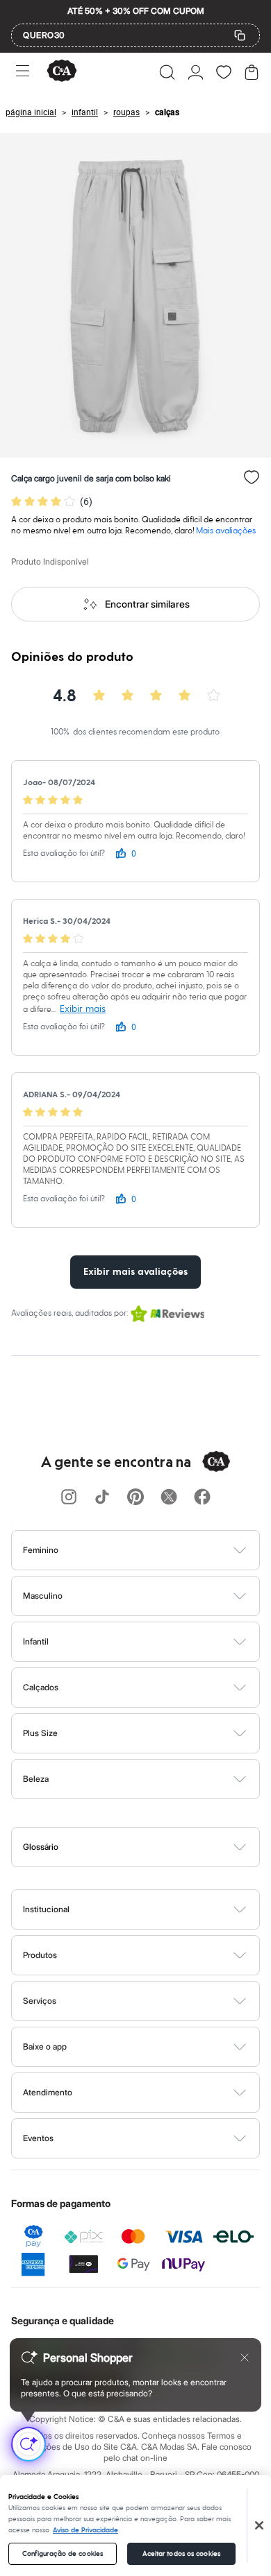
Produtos (40, 1955)
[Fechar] (259, 2525)
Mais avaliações (226, 531)
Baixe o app (45, 2046)
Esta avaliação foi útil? (64, 853)
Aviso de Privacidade (85, 2530)
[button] (167, 72)
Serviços (40, 2001)
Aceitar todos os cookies (181, 2554)
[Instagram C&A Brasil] (69, 1498)
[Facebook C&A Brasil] (202, 1498)
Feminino (41, 1550)
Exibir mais (83, 1009)
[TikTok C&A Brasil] (102, 1498)
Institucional (46, 1909)
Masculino (43, 1596)
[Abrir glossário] (153, 1847)
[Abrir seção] (159, 1550)
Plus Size (40, 1733)
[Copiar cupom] (240, 35)
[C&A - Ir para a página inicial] (62, 72)
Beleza (36, 1779)
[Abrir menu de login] (196, 72)
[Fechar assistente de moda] (245, 2358)
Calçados (41, 1687)
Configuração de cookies (63, 2554)
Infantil (36, 1641)
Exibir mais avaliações (135, 1272)
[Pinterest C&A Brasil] (135, 1498)
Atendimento (48, 2092)
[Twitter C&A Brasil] (169, 1498)
